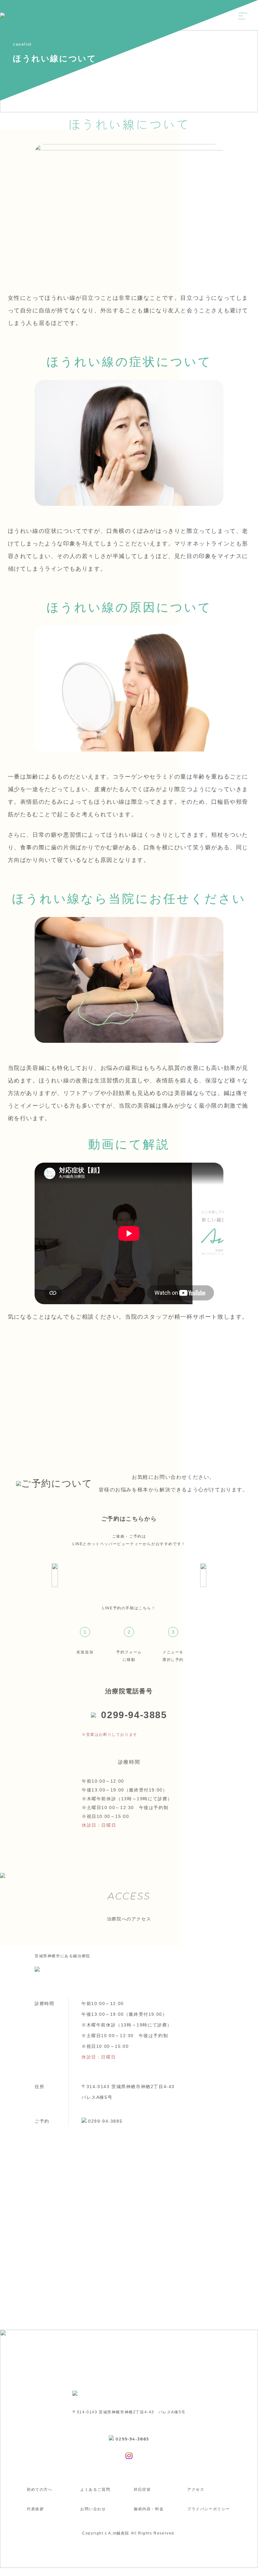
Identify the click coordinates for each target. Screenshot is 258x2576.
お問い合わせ (93, 2509)
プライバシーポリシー (209, 2509)
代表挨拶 (35, 2509)
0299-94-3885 (134, 1715)
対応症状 (142, 2489)
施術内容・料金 (149, 2509)
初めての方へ (40, 2489)
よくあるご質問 (95, 2489)
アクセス (196, 2489)
